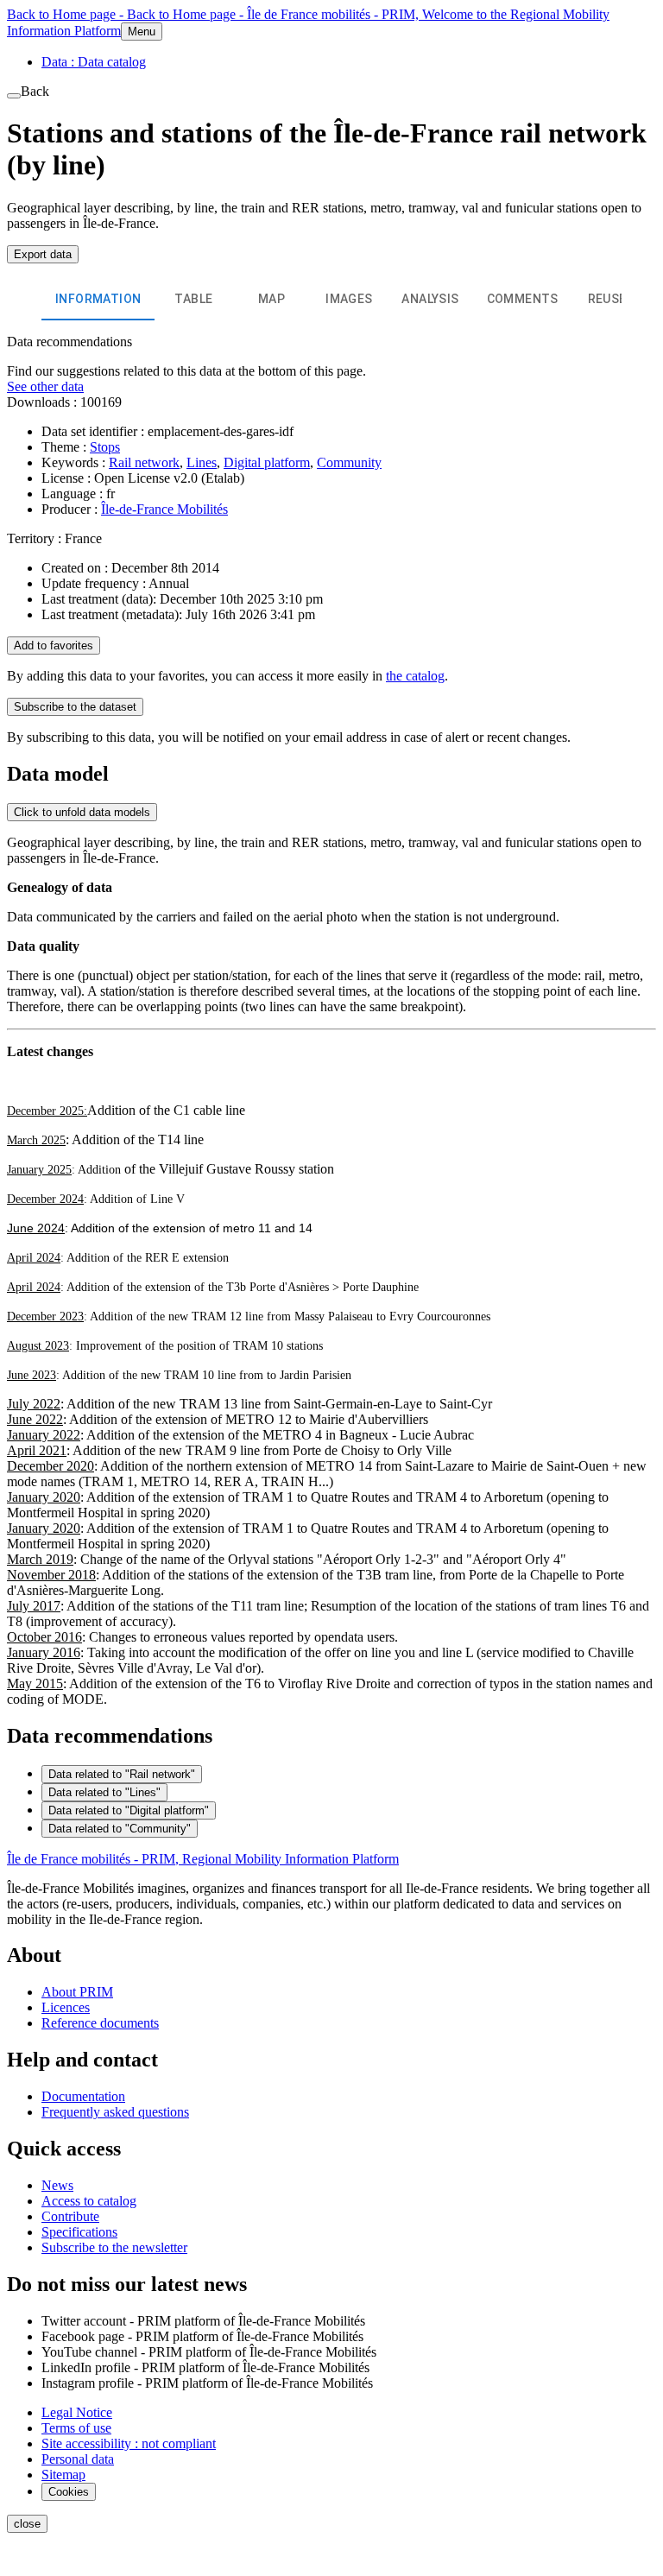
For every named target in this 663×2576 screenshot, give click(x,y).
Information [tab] (98, 299)
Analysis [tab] (430, 299)
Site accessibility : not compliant (129, 2443)
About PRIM (77, 1992)
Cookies (69, 2492)
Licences (66, 2007)
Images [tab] (349, 299)
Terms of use (76, 2428)
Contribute (70, 2216)
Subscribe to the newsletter (114, 2247)
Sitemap (63, 2475)
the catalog (415, 676)
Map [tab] (272, 299)
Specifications (79, 2232)
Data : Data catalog (94, 62)
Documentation (83, 2096)
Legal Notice (77, 2412)
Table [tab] (193, 299)
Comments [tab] (523, 299)
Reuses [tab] (611, 299)
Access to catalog (89, 2201)
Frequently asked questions (115, 2112)
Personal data (78, 2459)
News (57, 2185)
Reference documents (100, 2023)
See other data (45, 386)
